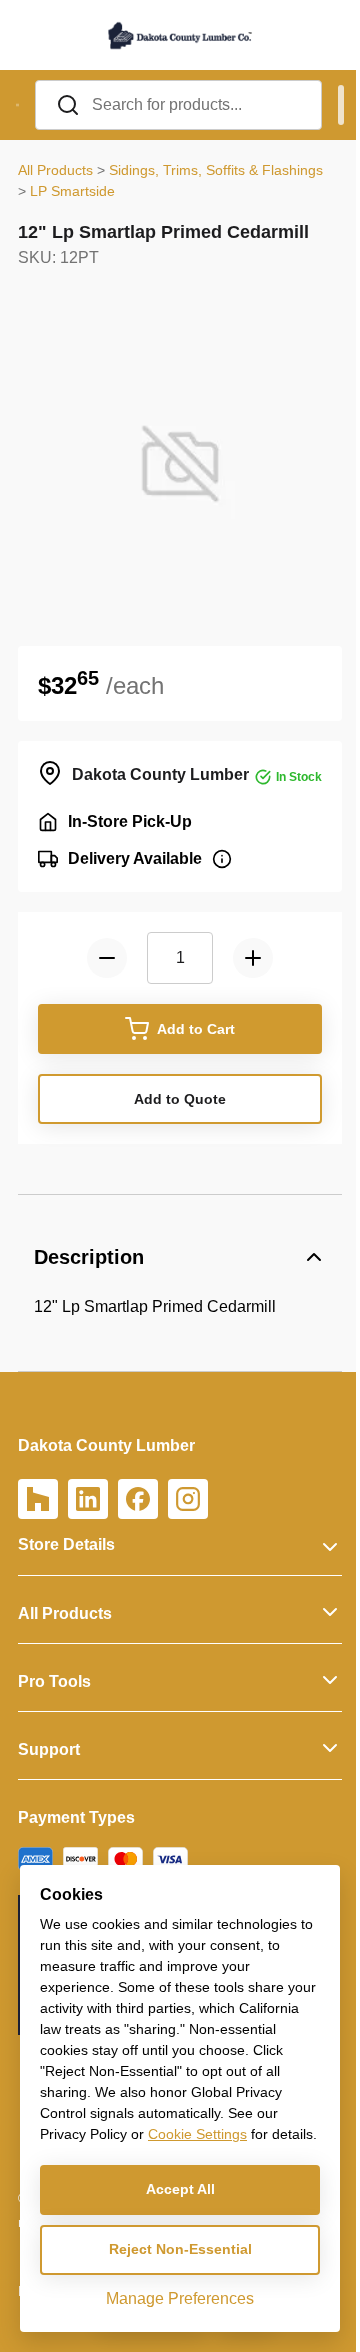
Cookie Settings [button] (197, 2134)
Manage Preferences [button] (180, 2298)
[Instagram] (188, 1499)
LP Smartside (72, 191)
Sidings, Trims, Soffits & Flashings (216, 170)
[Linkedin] (88, 1499)
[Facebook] (138, 1499)
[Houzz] (38, 1499)
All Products (55, 170)
